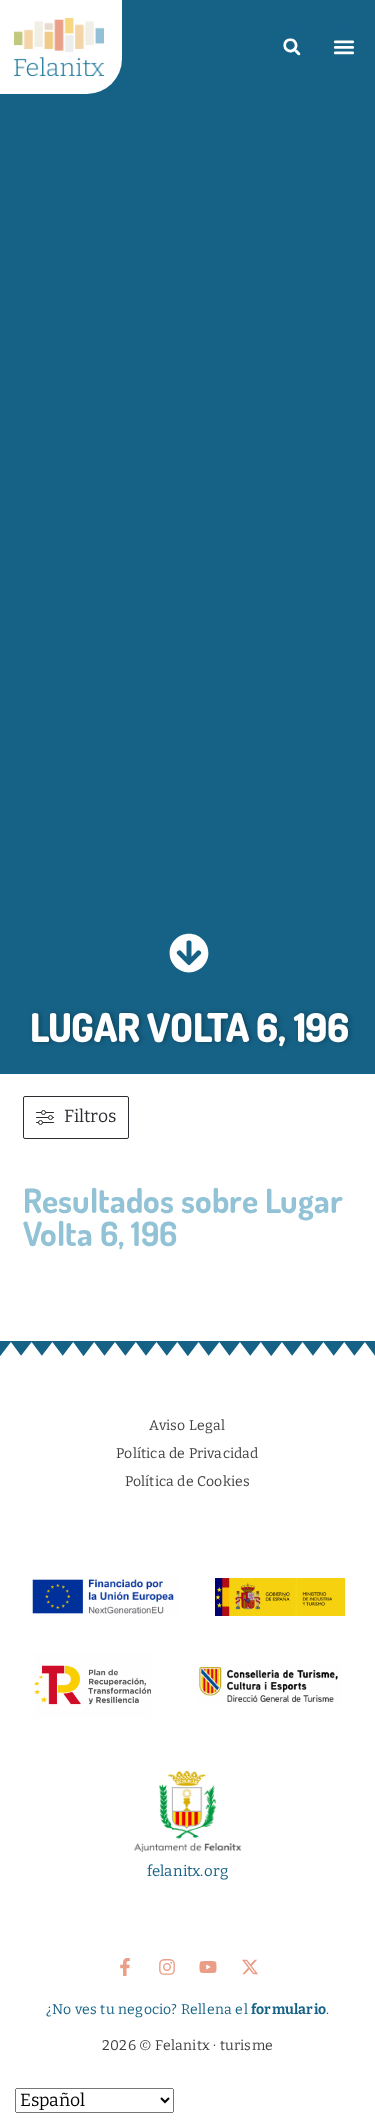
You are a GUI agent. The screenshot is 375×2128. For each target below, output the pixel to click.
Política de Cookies (188, 1481)
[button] (291, 46)
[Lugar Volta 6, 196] (189, 953)
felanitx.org (187, 1871)
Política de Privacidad (187, 1453)
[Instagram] (167, 1967)
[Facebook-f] (125, 1967)
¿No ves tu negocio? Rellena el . (187, 2009)
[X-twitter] (249, 1967)
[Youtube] (208, 1967)
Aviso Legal (187, 1425)
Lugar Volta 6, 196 (189, 1026)
